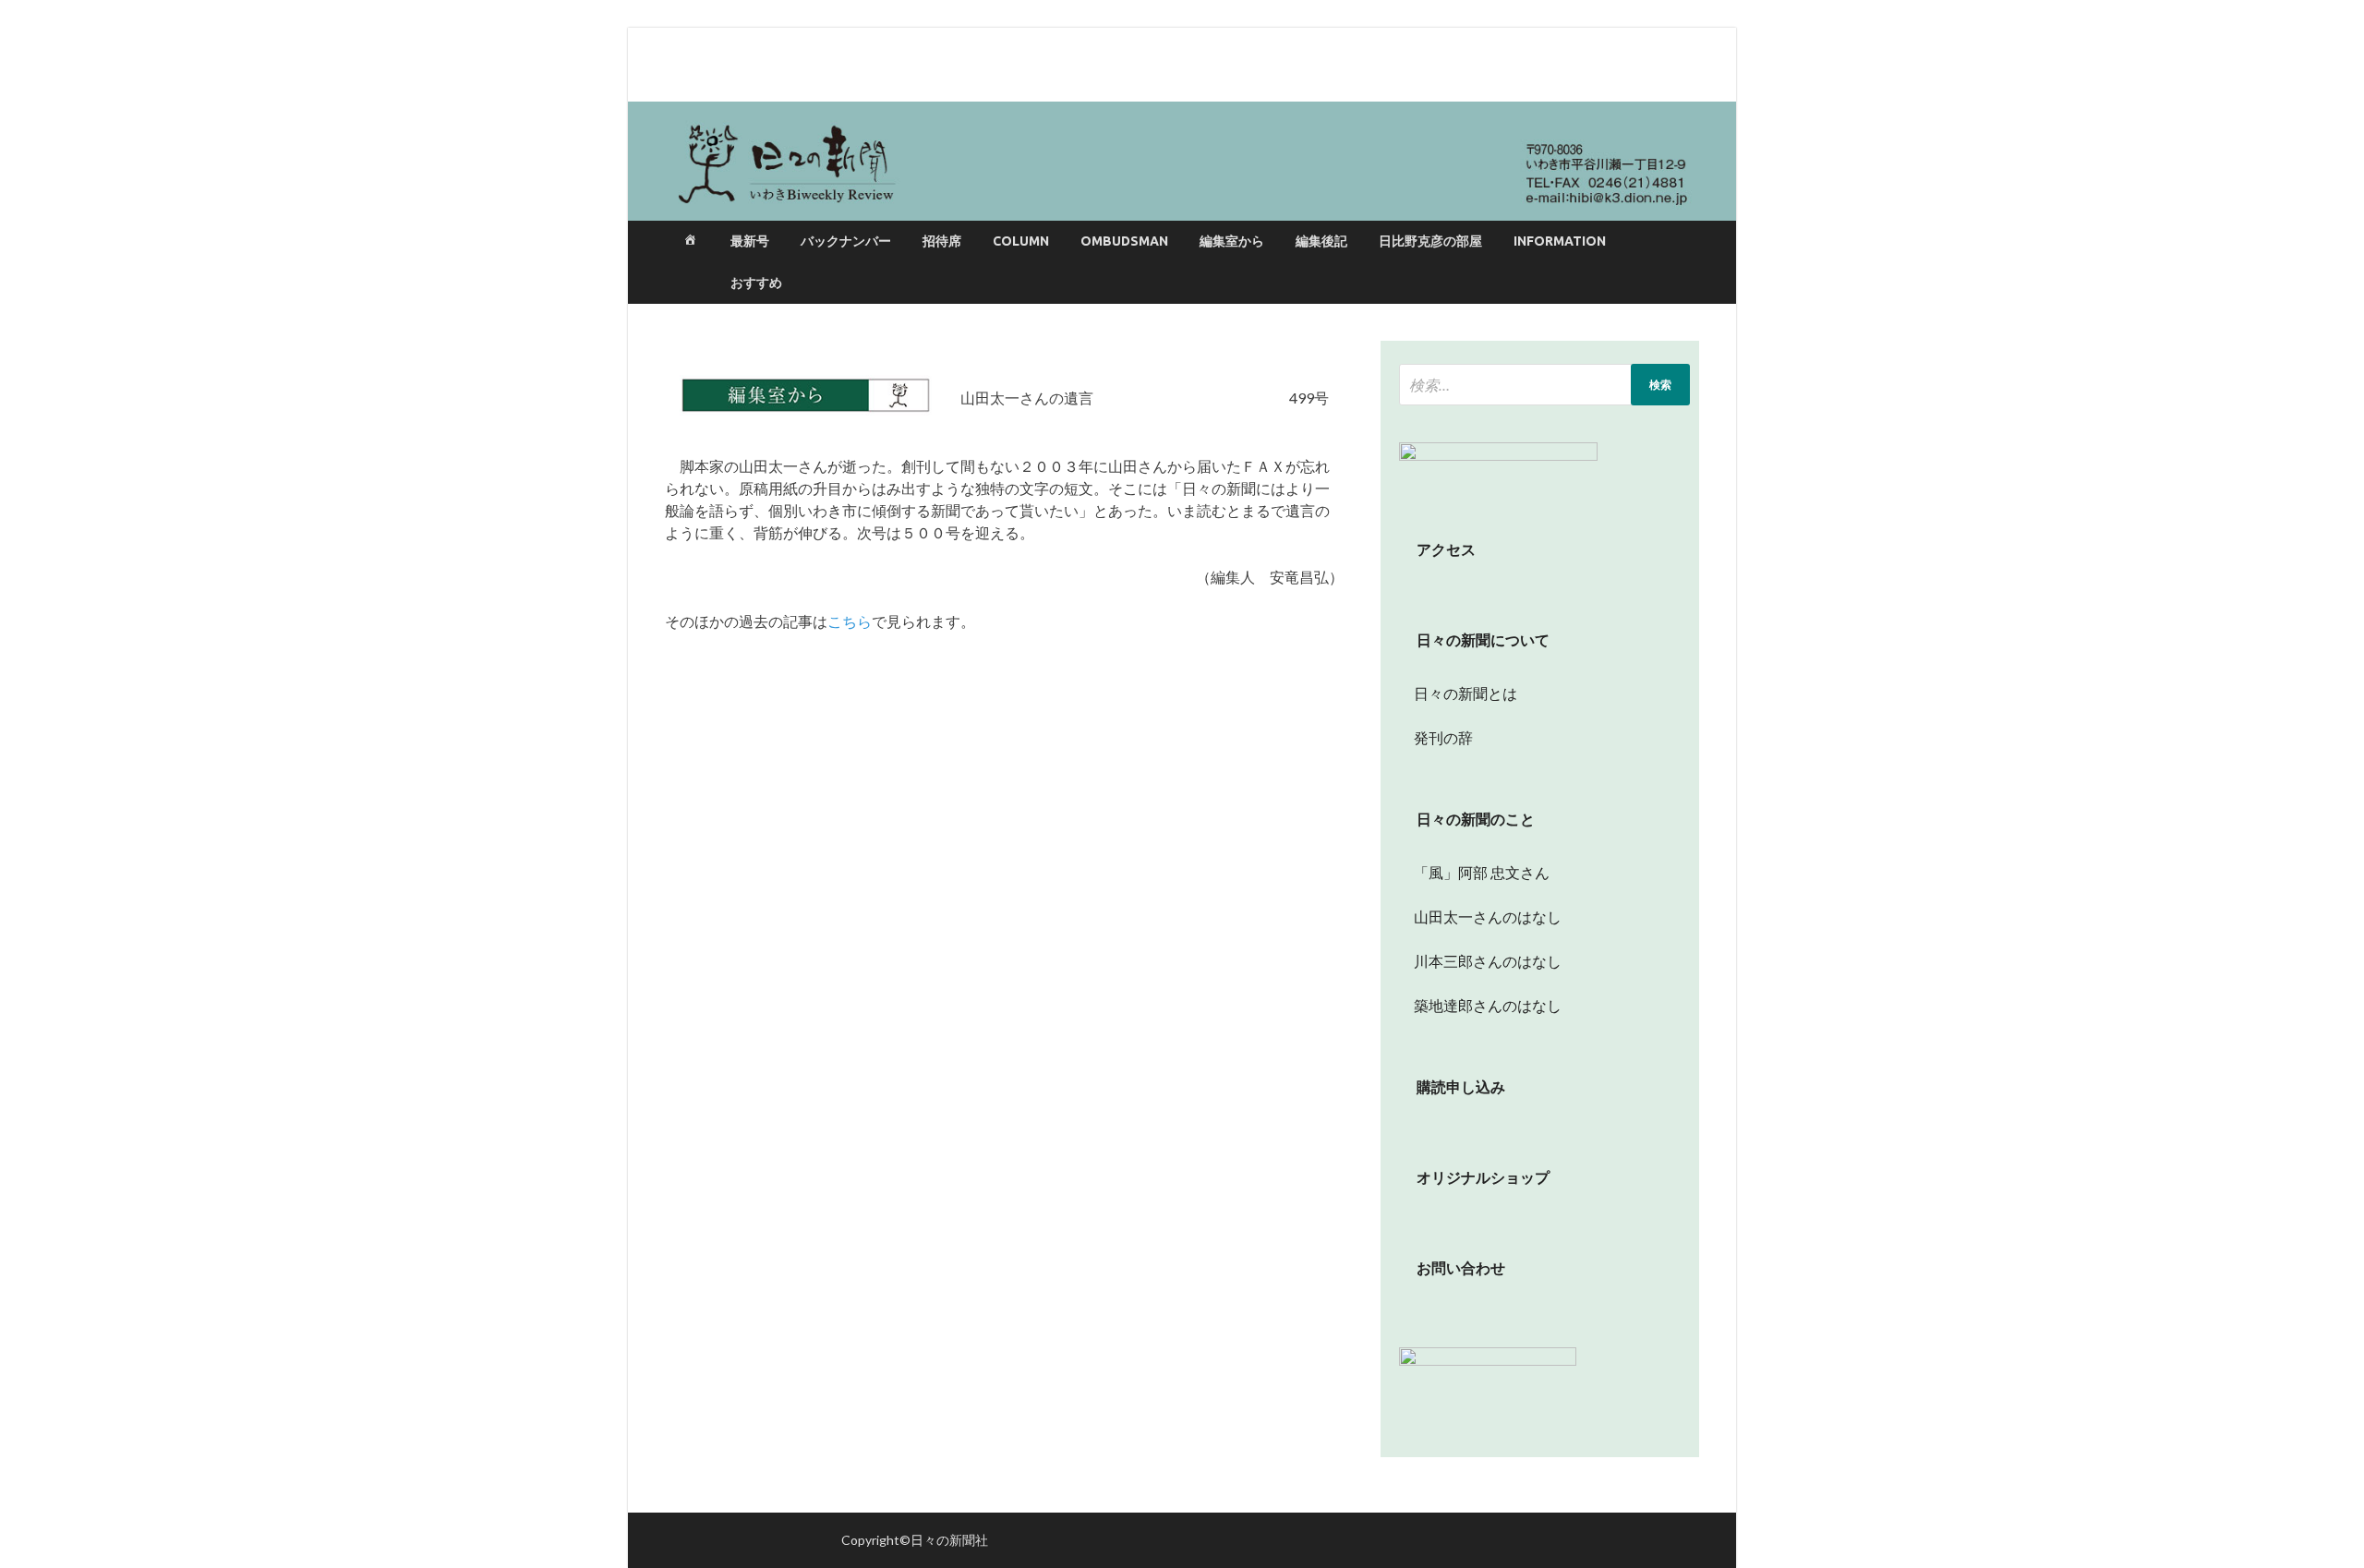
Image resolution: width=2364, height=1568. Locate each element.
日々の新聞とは (1458, 693)
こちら (850, 621)
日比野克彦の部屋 (1430, 241)
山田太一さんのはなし (1480, 917)
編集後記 (1321, 241)
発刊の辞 (1443, 737)
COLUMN (1021, 241)
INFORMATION (1560, 241)
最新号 (750, 241)
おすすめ (756, 283)
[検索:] (1544, 385)
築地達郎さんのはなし (1480, 1005)
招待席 (942, 241)
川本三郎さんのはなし (1480, 961)
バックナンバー (846, 241)
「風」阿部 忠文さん (1474, 872)
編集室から (1232, 241)
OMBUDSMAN (1124, 241)
